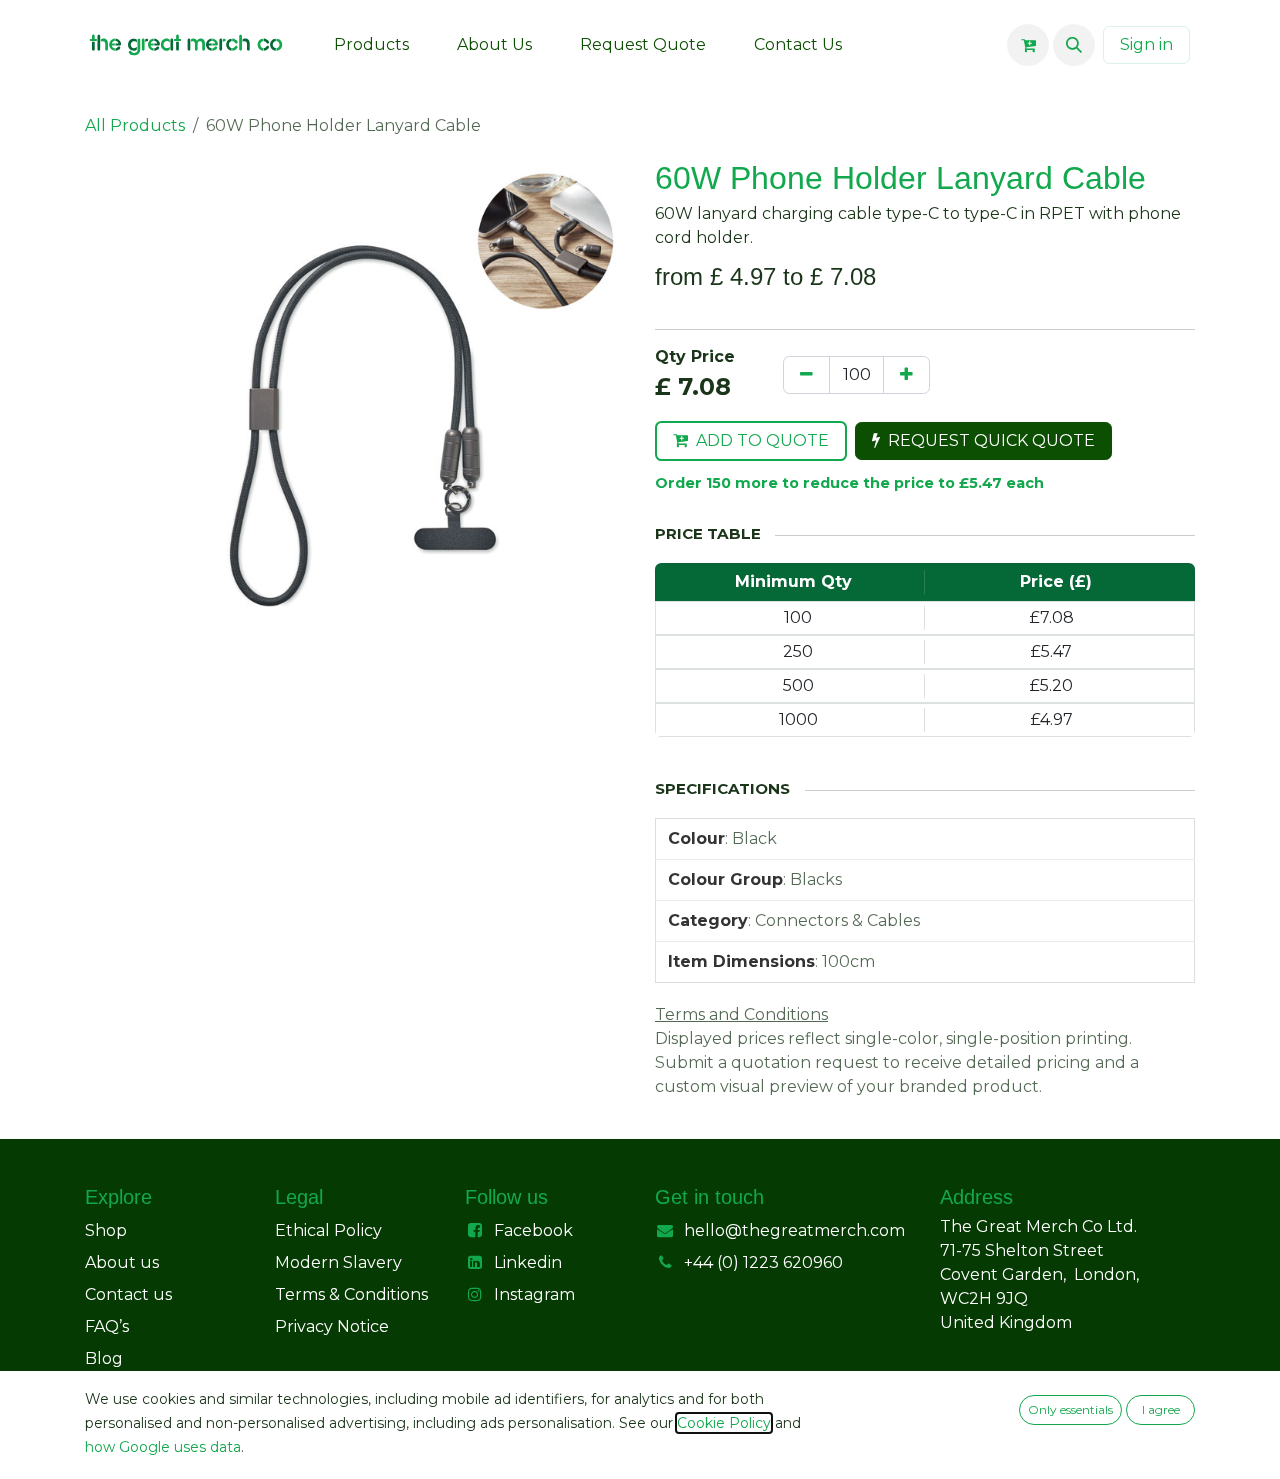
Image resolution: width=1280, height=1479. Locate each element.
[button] (1074, 45)
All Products (135, 125)
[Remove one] (806, 375)
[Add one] (906, 375)
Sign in (1146, 44)
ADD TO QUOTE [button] (762, 440)
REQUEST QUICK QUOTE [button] (991, 440)
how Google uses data (163, 1447)
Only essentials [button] (1070, 1409)
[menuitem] (371, 45)
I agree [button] (1161, 1409)
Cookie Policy (724, 1423)
